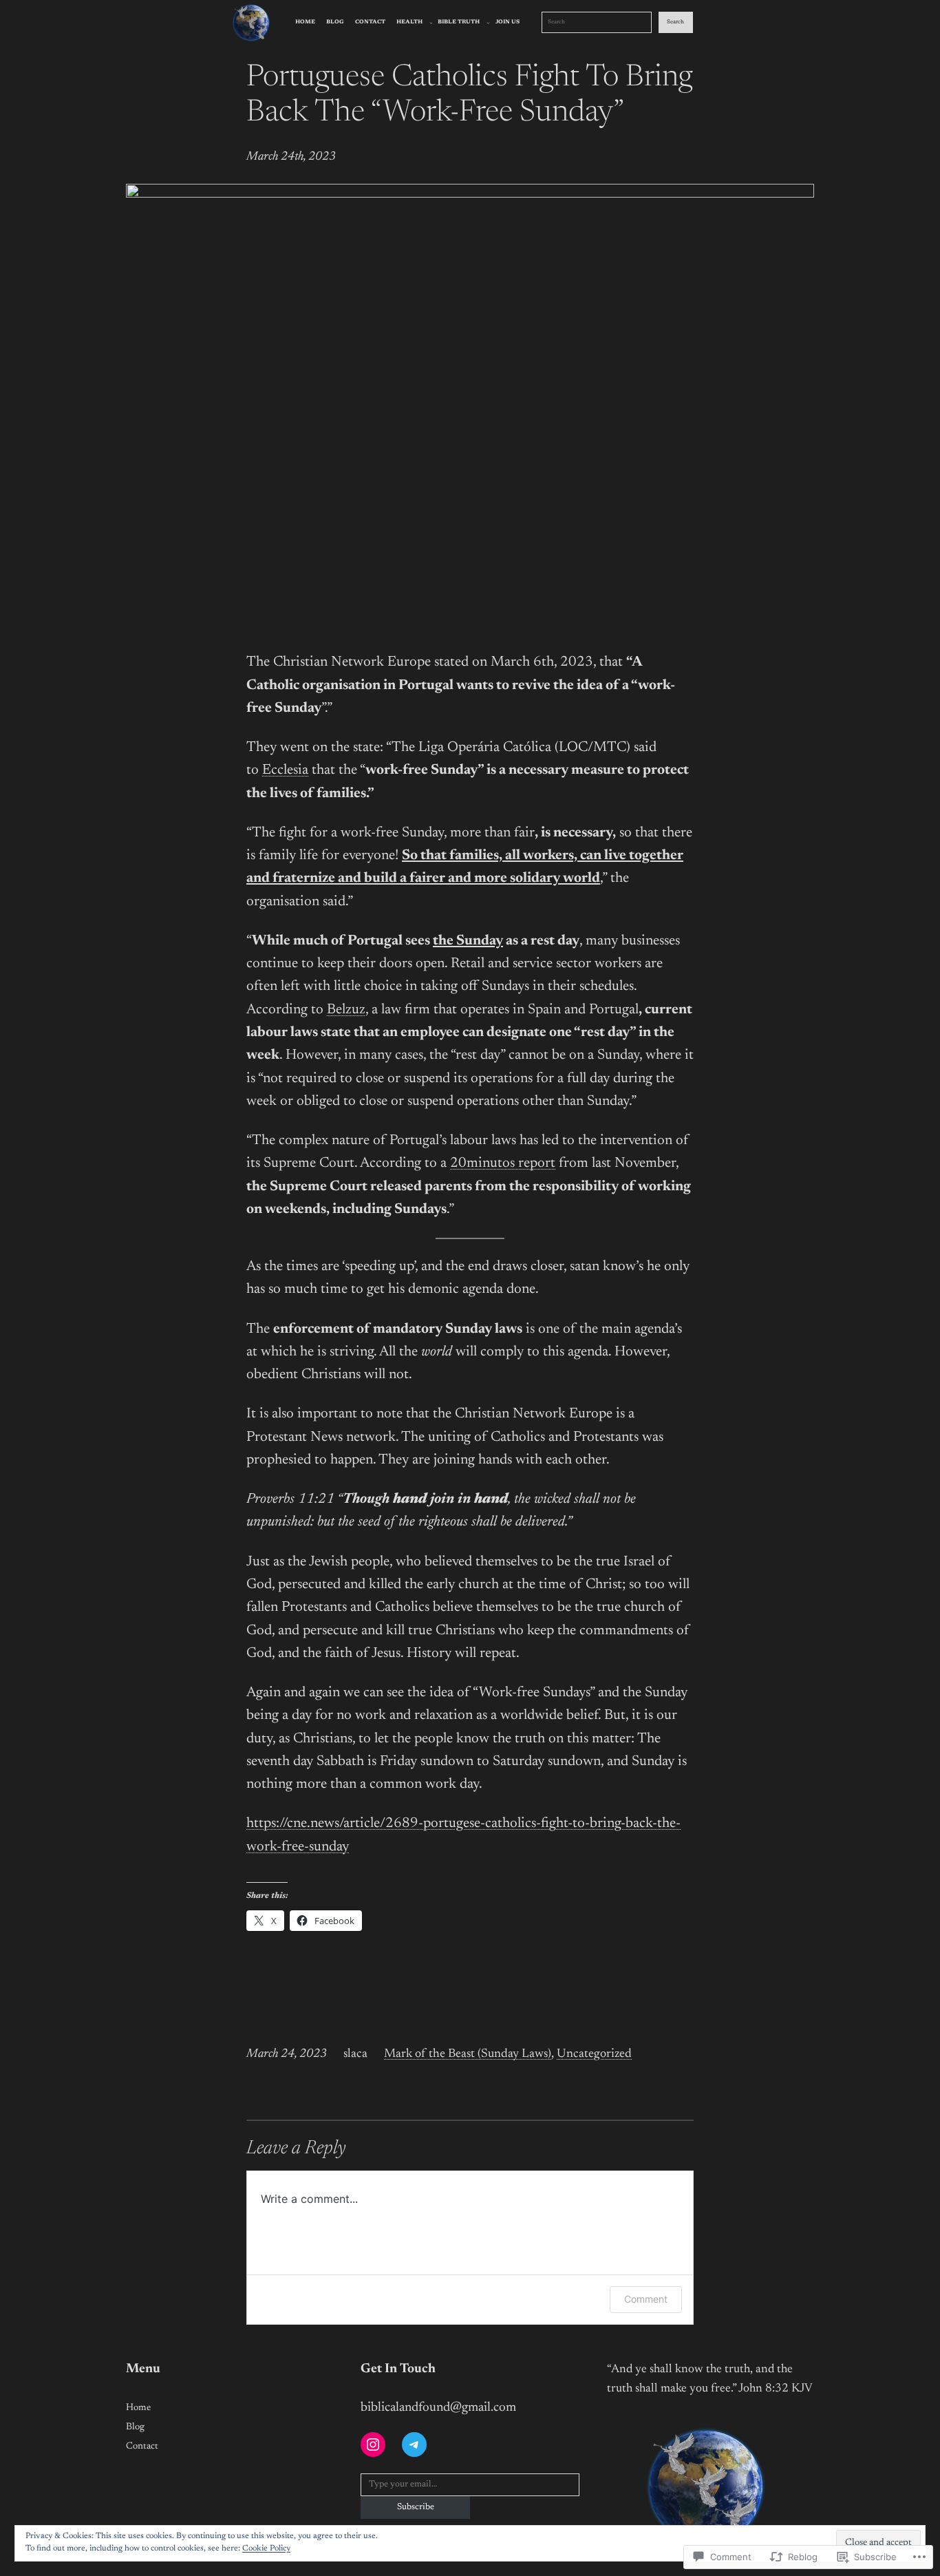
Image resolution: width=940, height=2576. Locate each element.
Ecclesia (285, 771)
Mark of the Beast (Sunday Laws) (468, 2054)
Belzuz (346, 1010)
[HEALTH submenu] (431, 22)
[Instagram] (373, 2445)
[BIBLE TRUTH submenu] (488, 22)
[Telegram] (414, 2445)
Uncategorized (594, 2054)
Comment (646, 2299)
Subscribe (416, 2507)
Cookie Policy (266, 2548)
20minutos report (503, 1164)
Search (675, 22)
